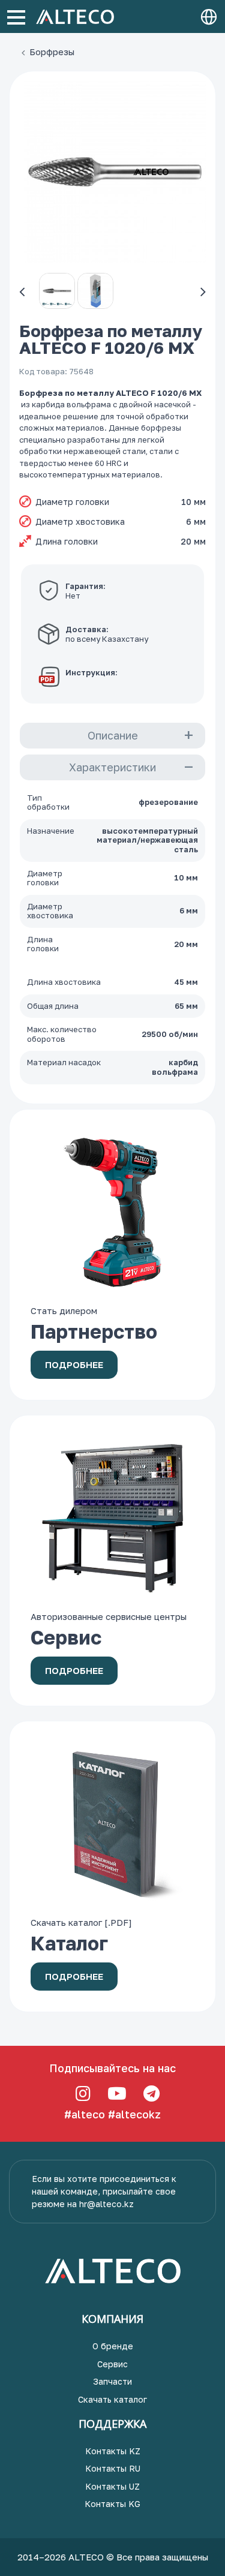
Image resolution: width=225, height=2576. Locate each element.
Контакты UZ (112, 2486)
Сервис (112, 2364)
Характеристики (112, 767)
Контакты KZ (113, 2451)
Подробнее (74, 1364)
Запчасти (112, 2381)
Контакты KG (112, 2504)
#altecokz (134, 2114)
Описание (113, 735)
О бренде (113, 2346)
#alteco (85, 2114)
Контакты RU (113, 2468)
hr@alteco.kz (106, 2204)
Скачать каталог (112, 2399)
